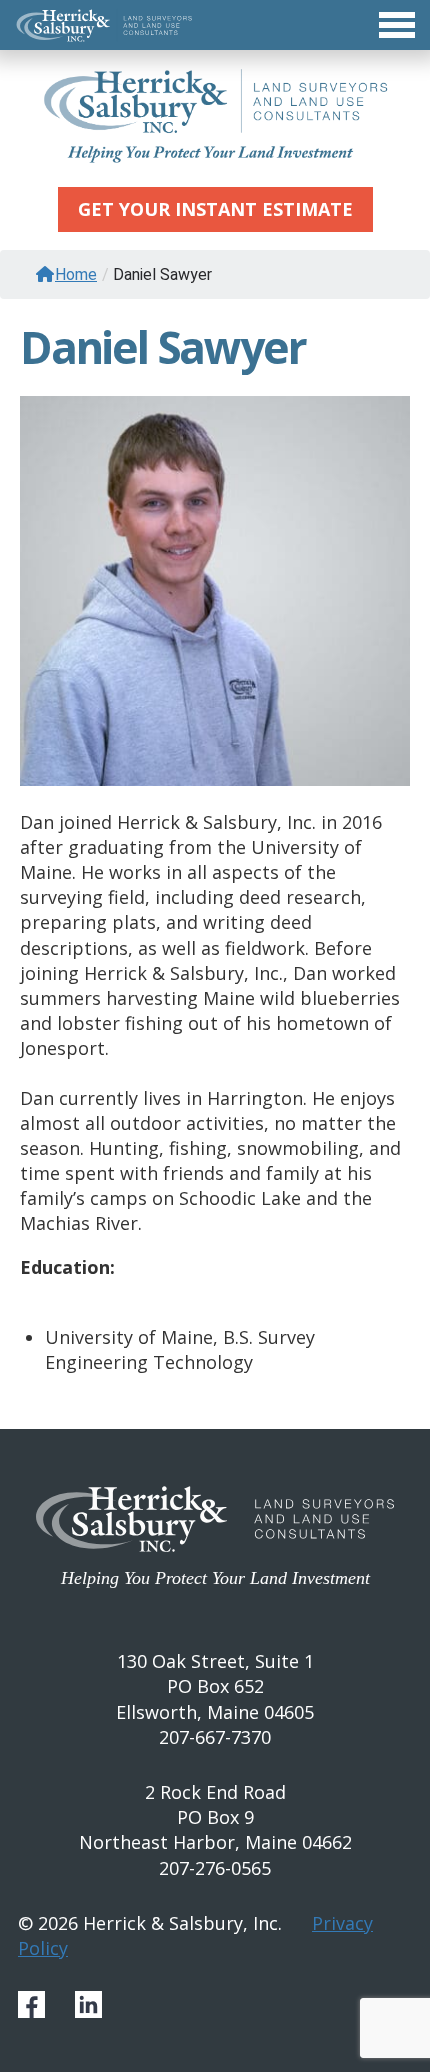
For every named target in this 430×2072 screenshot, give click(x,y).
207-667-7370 (215, 1737)
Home (76, 274)
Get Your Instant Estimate (215, 209)
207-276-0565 (215, 1868)
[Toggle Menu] (215, 25)
